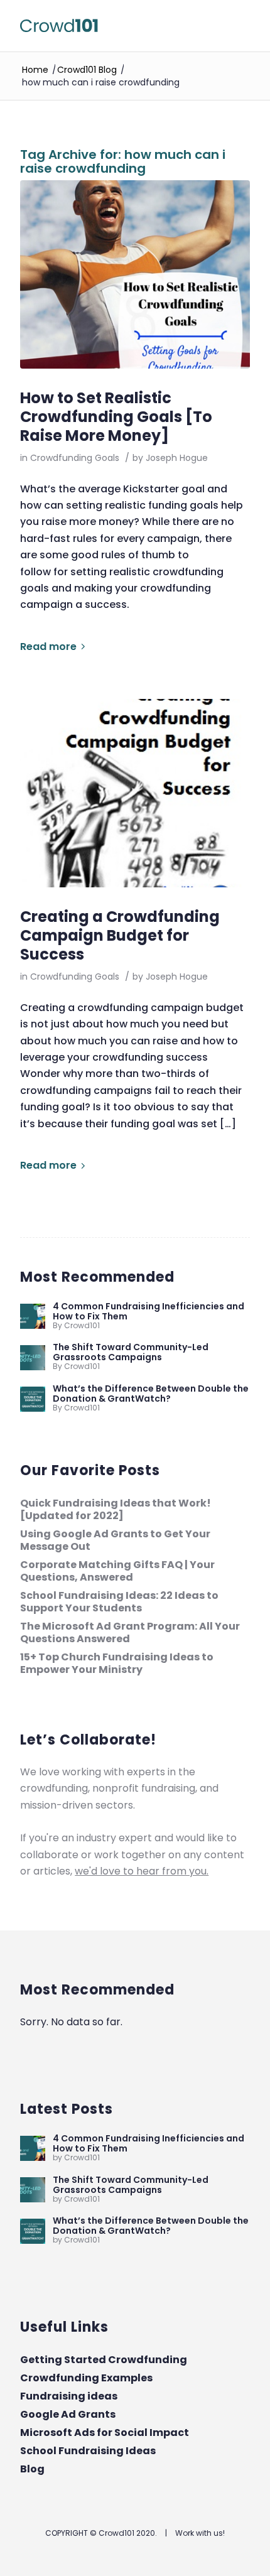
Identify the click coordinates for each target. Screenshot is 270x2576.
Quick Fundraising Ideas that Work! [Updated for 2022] (116, 1509)
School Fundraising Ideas (88, 2451)
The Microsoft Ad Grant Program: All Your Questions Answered (130, 1632)
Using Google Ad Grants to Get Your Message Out (115, 1540)
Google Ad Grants (68, 2414)
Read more (48, 647)
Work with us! (200, 2533)
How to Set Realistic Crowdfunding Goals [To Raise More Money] (116, 417)
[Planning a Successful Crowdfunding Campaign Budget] (135, 793)
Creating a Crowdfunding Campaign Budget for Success (120, 935)
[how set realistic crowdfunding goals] (135, 274)
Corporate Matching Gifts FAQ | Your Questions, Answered (117, 1571)
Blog (32, 2469)
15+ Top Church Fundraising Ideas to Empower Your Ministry (117, 1663)
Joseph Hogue (177, 458)
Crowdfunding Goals (75, 458)
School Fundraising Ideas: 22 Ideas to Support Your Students (119, 1602)
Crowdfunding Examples (86, 2378)
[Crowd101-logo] (112, 26)
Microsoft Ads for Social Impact (105, 2433)
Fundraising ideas (69, 2396)
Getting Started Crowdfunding (104, 2360)
